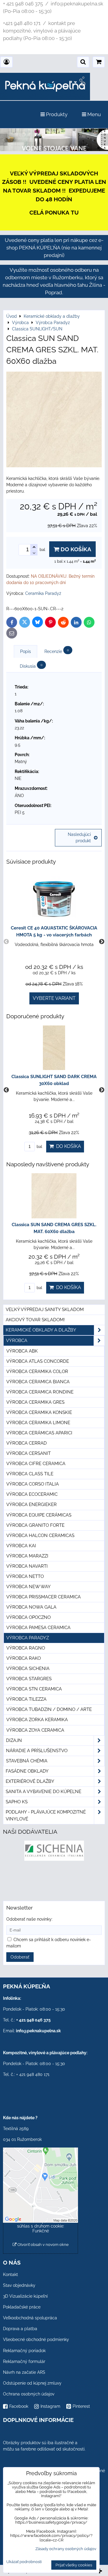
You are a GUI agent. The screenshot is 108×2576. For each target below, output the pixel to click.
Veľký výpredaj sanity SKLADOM (45, 1310)
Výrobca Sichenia (28, 1668)
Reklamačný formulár (24, 2361)
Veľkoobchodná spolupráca (30, 2318)
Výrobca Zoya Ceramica (35, 1730)
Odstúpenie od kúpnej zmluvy (32, 2383)
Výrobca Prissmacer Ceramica (43, 1597)
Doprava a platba (20, 2329)
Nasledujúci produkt (79, 838)
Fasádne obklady (27, 1771)
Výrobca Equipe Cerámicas (39, 1515)
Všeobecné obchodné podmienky (36, 2339)
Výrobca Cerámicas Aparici (39, 1433)
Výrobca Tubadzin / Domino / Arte (49, 1709)
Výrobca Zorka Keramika (37, 1720)
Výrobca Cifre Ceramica (36, 1464)
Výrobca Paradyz (28, 1638)
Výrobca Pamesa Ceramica (38, 1628)
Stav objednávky (19, 2285)
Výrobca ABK (22, 1351)
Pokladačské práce (22, 2307)
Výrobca (17, 1341)
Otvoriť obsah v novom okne (43, 2245)
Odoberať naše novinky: (29, 1919)
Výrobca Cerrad (27, 1443)
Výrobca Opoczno (28, 1617)
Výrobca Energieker (31, 1504)
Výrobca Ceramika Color (37, 1371)
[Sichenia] (54, 1859)
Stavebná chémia (27, 1761)
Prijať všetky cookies (74, 2565)
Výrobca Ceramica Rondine (40, 1392)
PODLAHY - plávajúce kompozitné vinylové (46, 1815)
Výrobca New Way (28, 1587)
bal (39, 1147)
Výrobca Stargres (29, 1679)
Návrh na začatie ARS (24, 2372)
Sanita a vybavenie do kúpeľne (43, 1792)
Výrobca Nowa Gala (31, 1607)
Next (102, 942)
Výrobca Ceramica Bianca (38, 1382)
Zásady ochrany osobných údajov (66, 2549)
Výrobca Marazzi (27, 1556)
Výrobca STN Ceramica (34, 1689)
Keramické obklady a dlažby (41, 1330)
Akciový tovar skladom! (35, 1320)
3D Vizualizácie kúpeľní (25, 2296)
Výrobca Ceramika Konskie (39, 1412)
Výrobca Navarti (27, 1566)
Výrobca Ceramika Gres (35, 1402)
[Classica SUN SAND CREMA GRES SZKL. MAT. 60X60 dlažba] (54, 420)
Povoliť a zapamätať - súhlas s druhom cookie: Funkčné (41, 2226)
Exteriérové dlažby (30, 1781)
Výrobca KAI (21, 1546)
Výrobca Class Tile (30, 1474)
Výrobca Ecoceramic (32, 1494)
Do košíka (75, 549)
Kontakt (10, 2274)
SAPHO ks (17, 1802)
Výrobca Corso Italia (33, 1484)
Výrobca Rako (24, 1658)
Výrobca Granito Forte (35, 1525)
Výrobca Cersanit (28, 1453)
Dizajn (14, 1740)
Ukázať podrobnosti (24, 2562)
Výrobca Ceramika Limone (38, 1423)
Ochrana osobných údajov (29, 2394)
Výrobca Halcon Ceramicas (40, 1535)
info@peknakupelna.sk (38, 2031)
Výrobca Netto (25, 1576)
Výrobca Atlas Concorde (38, 1361)
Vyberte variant (54, 998)
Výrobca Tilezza (26, 1699)
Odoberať (20, 1957)
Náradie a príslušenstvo (37, 1751)
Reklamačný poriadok (24, 2351)
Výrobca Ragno (26, 1648)
